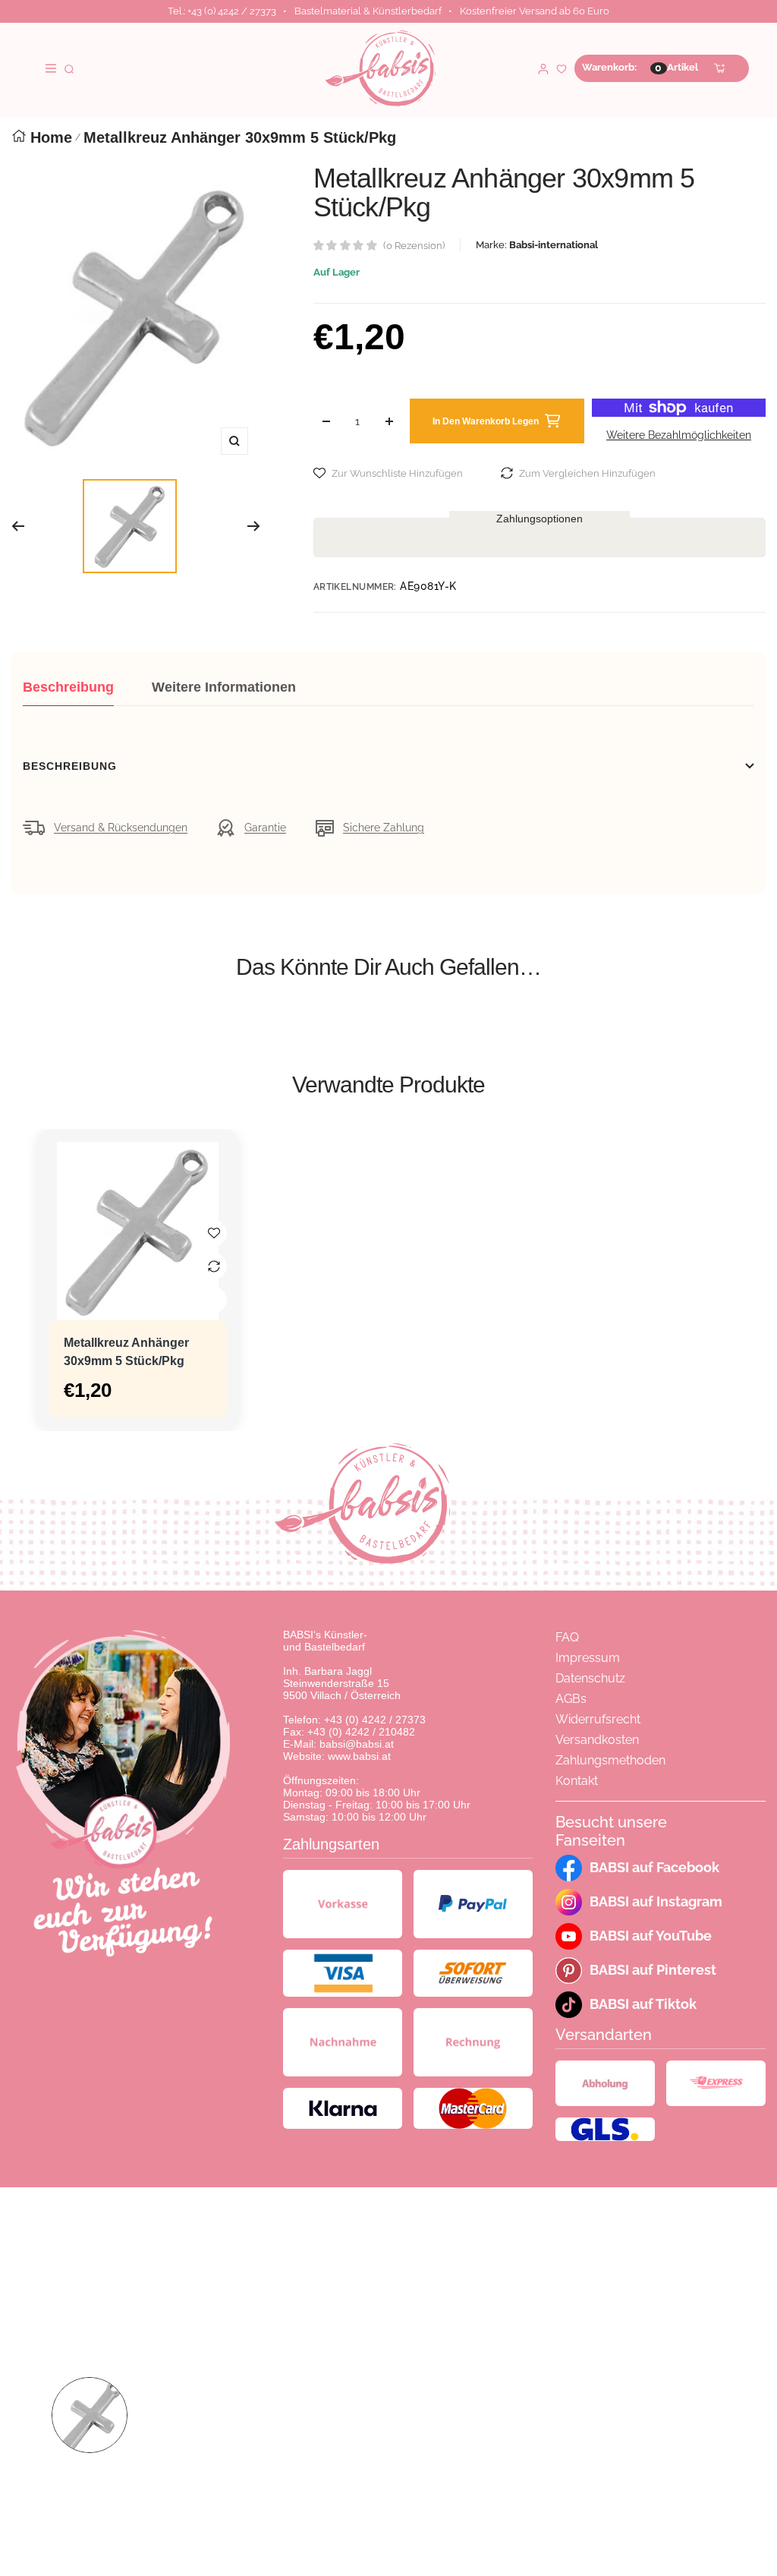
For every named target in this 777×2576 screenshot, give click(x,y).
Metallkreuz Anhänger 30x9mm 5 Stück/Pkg (126, 1352)
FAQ (567, 1637)
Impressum (588, 1658)
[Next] (254, 526)
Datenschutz (590, 1678)
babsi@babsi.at (357, 1744)
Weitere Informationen (224, 687)
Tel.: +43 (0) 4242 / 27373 (222, 11)
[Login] (543, 68)
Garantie (265, 828)
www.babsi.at (359, 1756)
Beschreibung (68, 687)
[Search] (69, 68)
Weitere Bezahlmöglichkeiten (679, 435)
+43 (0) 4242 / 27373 (375, 1720)
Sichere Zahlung (384, 828)
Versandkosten (597, 1740)
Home (51, 137)
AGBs (571, 1699)
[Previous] (18, 526)
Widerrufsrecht (598, 1719)
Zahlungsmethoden (610, 1760)
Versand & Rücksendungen (121, 828)
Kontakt (577, 1781)
